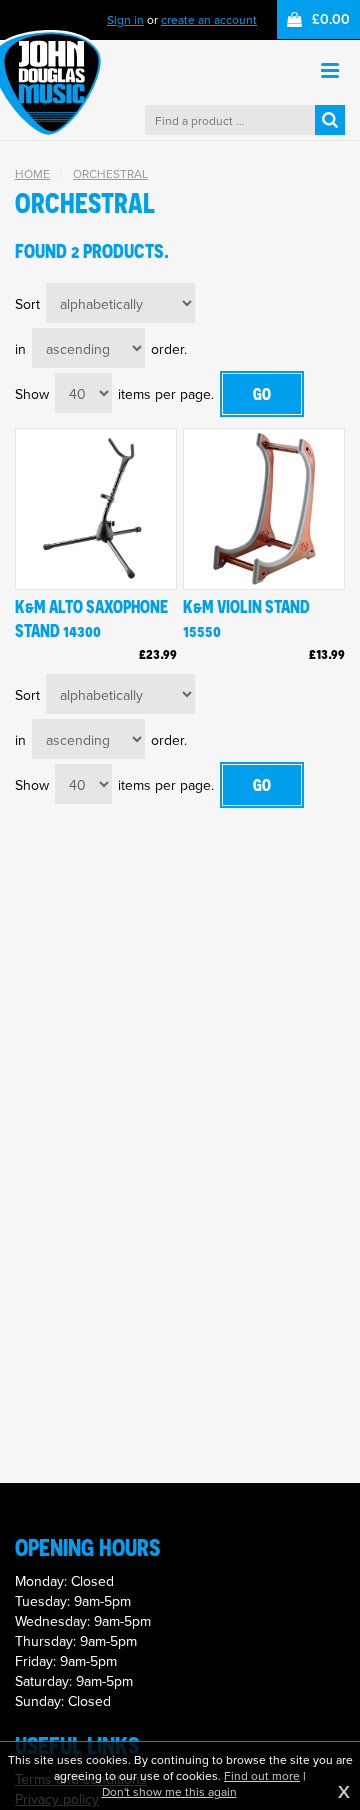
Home (32, 174)
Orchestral (110, 174)
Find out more (262, 1776)
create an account (209, 19)
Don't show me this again (169, 1792)
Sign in (125, 19)
